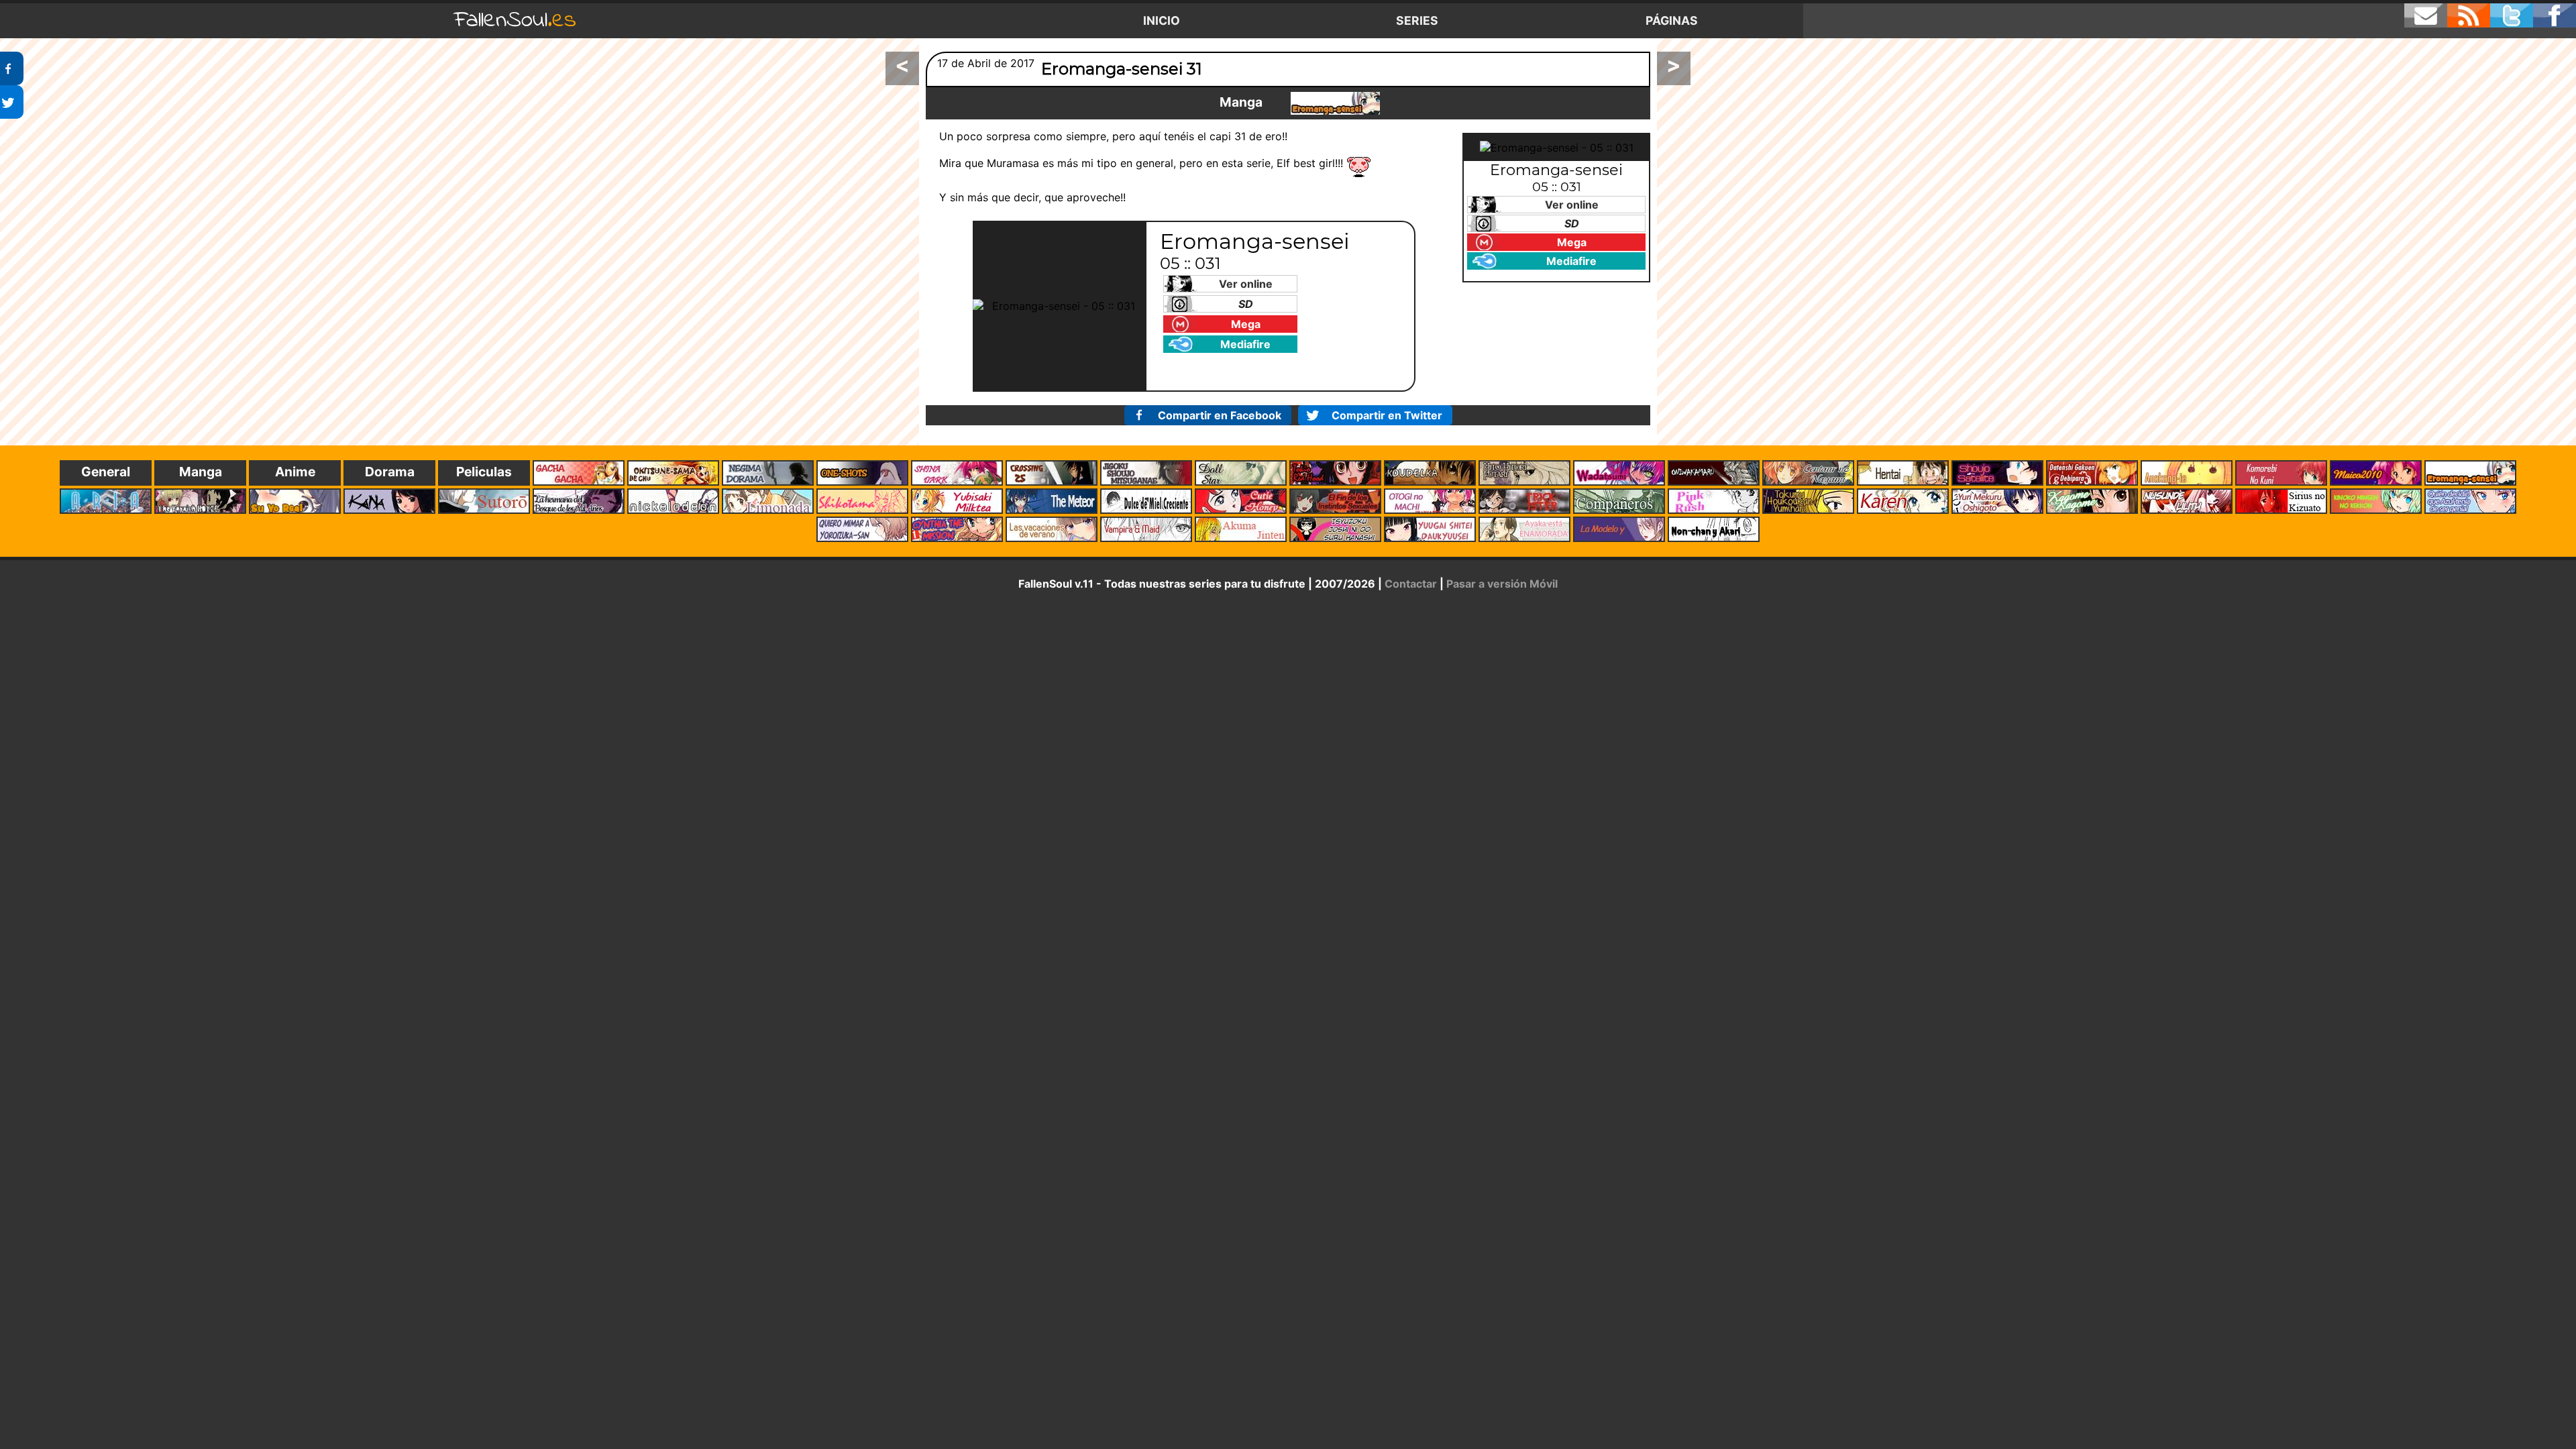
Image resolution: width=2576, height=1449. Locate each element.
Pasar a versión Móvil (1502, 584)
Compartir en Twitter (1387, 415)
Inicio (1162, 20)
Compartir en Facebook (1220, 415)
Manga (1241, 102)
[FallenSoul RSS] (2469, 15)
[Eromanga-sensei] (1335, 103)
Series (1417, 20)
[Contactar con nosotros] (2426, 15)
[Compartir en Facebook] (12, 68)
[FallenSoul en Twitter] (2512, 15)
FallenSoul (515, 20)
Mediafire (1245, 344)
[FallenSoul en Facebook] (2555, 15)
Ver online (1246, 284)
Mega (1246, 324)
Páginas (1672, 20)
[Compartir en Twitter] (12, 102)
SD (1246, 304)
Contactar (1411, 584)
